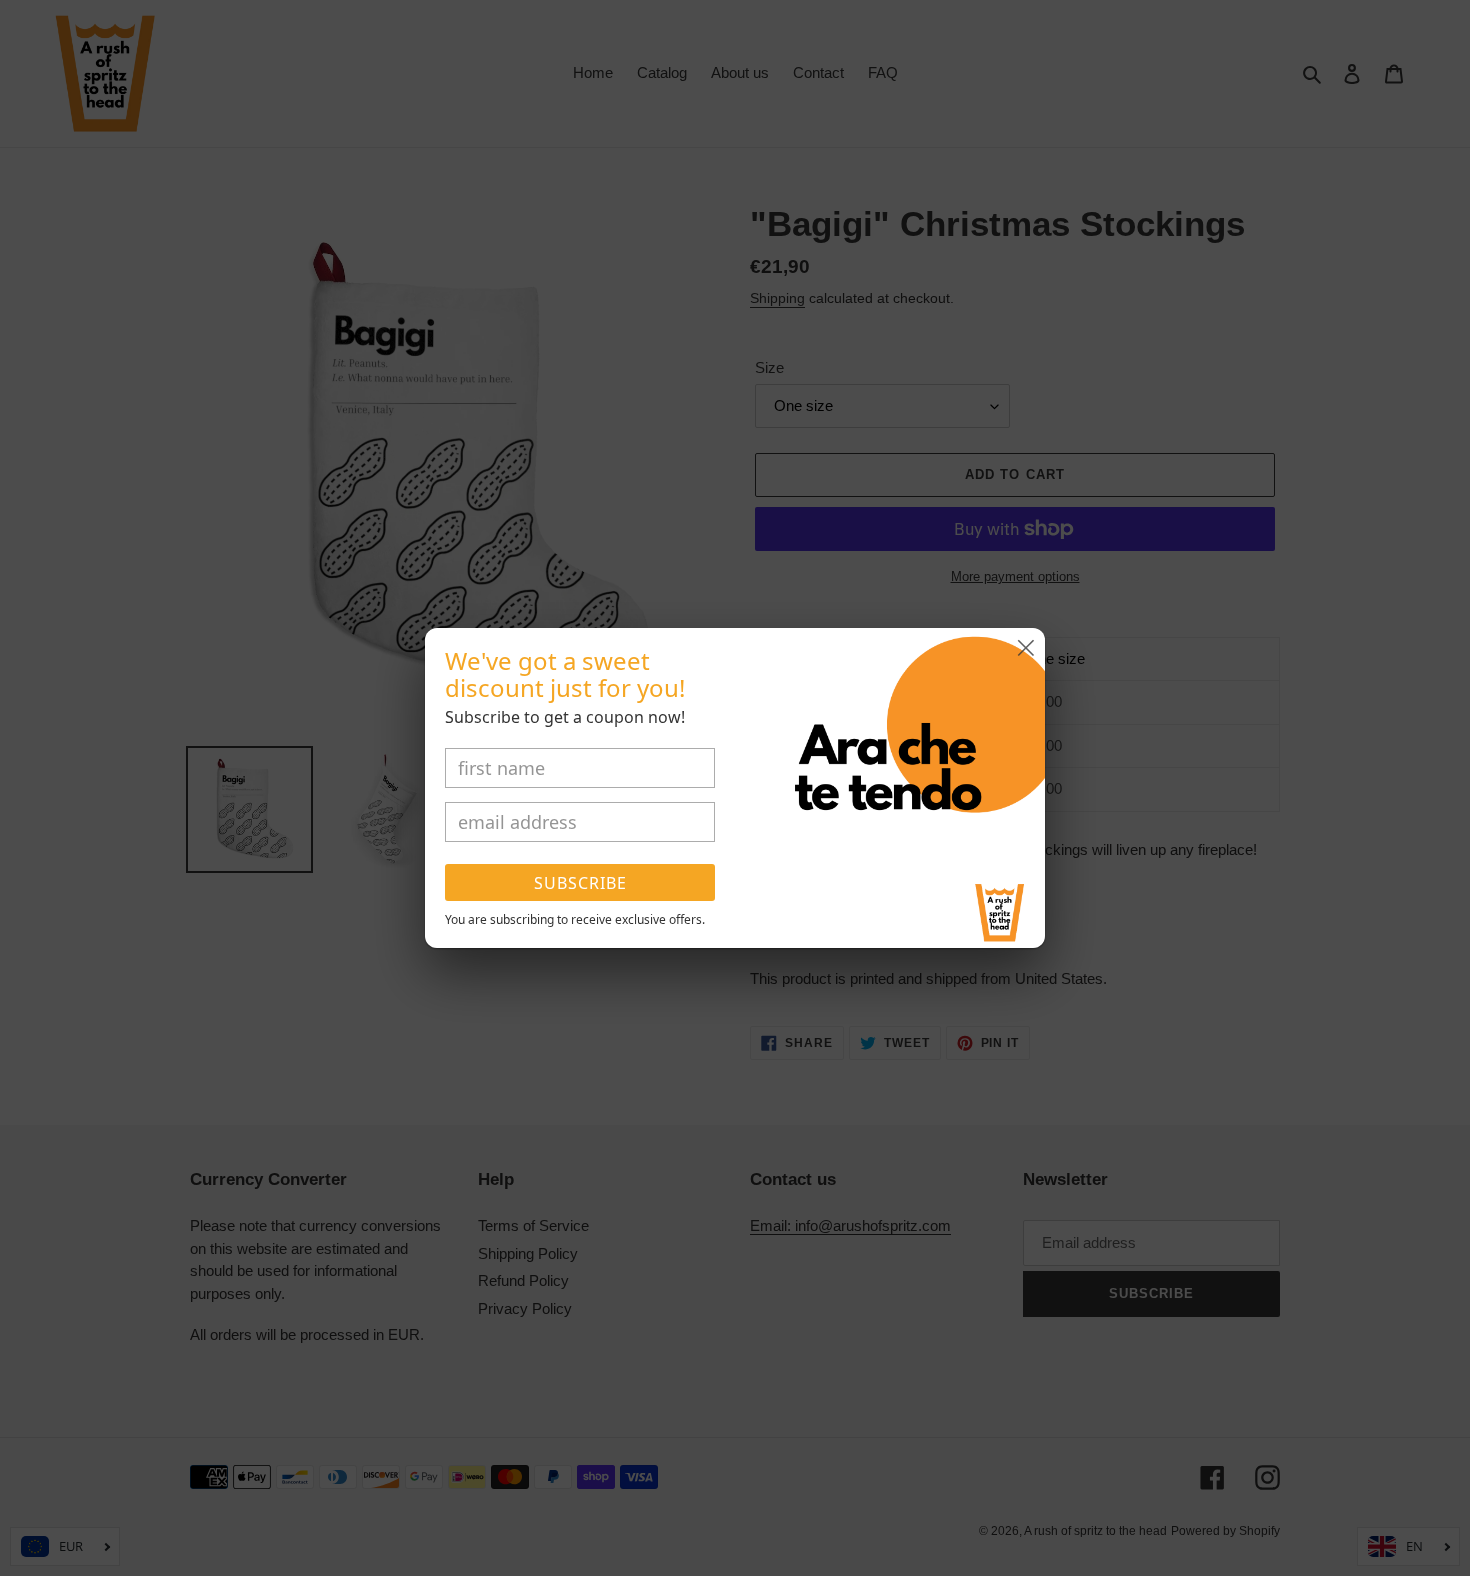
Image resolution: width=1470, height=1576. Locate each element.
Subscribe (580, 883)
